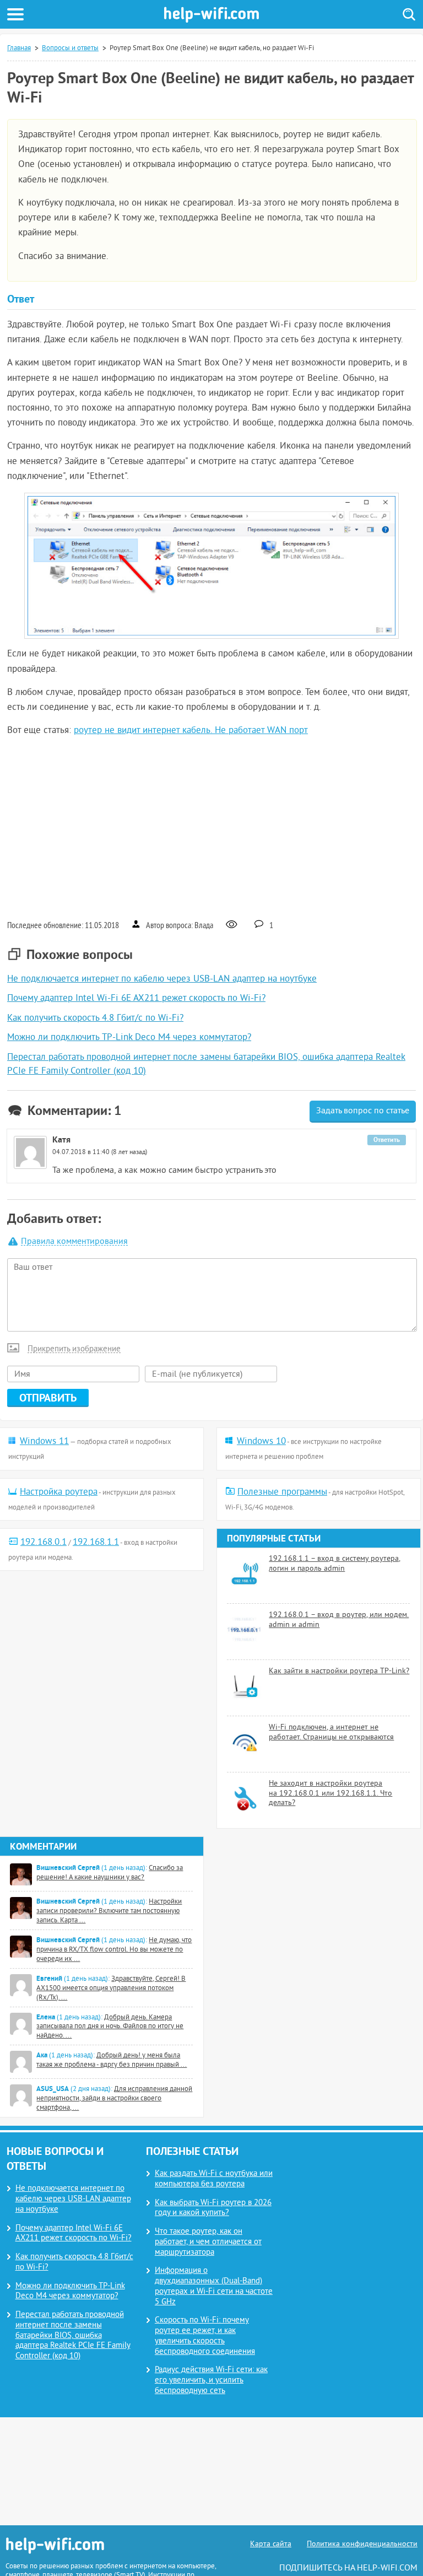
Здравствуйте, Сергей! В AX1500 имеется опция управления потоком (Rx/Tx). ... (111, 1988)
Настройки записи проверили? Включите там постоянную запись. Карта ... (109, 1911)
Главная (19, 48)
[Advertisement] (211, 827)
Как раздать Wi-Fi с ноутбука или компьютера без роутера (214, 2179)
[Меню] (15, 14)
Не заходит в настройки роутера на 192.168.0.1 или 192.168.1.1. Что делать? (330, 1793)
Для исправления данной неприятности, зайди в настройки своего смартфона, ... (114, 2099)
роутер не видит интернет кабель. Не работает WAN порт (191, 731)
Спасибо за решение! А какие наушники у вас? (110, 1873)
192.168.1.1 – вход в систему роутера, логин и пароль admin (335, 1564)
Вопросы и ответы (70, 48)
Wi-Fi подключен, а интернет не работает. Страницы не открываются (331, 1732)
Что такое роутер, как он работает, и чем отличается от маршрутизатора (208, 2242)
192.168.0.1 (44, 1543)
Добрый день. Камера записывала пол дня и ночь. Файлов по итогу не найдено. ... (110, 2027)
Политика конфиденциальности (362, 2544)
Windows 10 (261, 1442)
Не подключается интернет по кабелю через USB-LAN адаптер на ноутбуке (162, 979)
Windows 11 (44, 1442)
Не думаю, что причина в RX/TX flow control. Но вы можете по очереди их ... (114, 1950)
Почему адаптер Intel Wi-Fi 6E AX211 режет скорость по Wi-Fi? (136, 999)
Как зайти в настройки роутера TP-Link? (339, 1671)
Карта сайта (271, 2544)
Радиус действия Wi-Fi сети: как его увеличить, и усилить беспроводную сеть (211, 2381)
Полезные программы (282, 1492)
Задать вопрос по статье (363, 1111)
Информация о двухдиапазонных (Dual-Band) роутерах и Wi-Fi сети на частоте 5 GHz (214, 2286)
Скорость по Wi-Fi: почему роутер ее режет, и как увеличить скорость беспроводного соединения (205, 2336)
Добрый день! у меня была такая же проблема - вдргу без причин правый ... (112, 2060)
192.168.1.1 (96, 1543)
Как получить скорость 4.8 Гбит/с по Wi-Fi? (95, 1018)
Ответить (387, 1140)
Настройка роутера (59, 1492)
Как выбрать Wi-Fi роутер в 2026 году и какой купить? (213, 2208)
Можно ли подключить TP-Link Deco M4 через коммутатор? (129, 1038)
